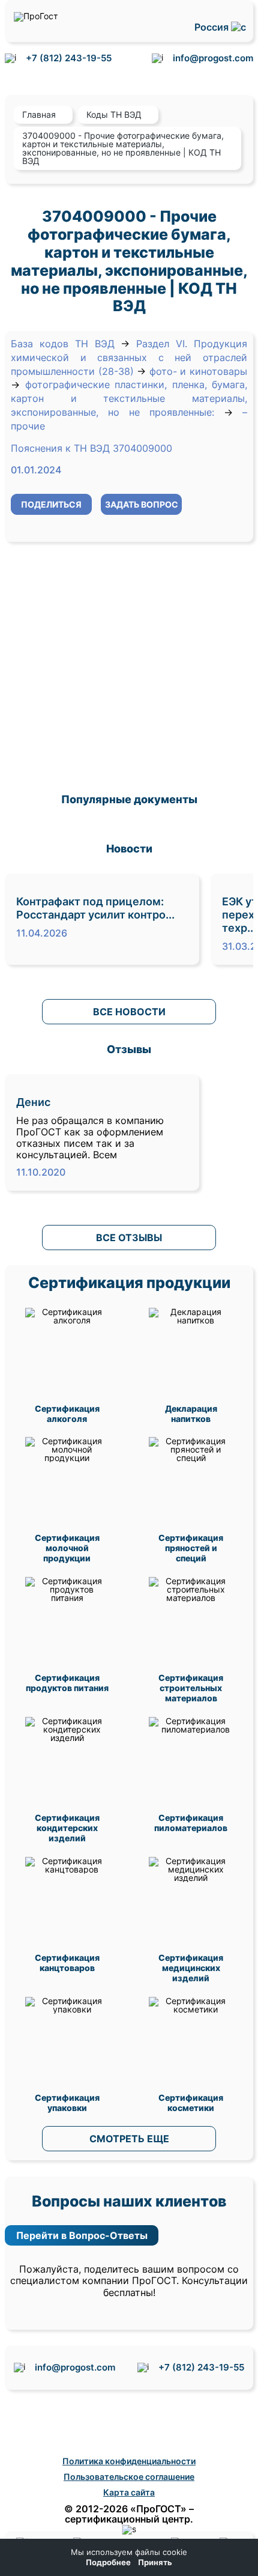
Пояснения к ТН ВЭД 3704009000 (91, 448)
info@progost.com (213, 58)
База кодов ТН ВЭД (63, 344)
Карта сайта (129, 2492)
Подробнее (108, 2562)
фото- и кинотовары (198, 371)
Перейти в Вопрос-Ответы (82, 2235)
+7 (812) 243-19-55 (69, 58)
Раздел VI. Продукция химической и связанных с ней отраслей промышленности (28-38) (129, 357)
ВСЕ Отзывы (129, 1238)
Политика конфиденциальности (129, 2461)
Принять (155, 2562)
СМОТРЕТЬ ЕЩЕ (129, 2139)
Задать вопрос (142, 504)
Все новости (129, 1012)
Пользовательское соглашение (129, 2477)
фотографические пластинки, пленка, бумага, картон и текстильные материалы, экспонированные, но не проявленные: (129, 398)
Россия (213, 27)
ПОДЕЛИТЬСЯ (51, 504)
